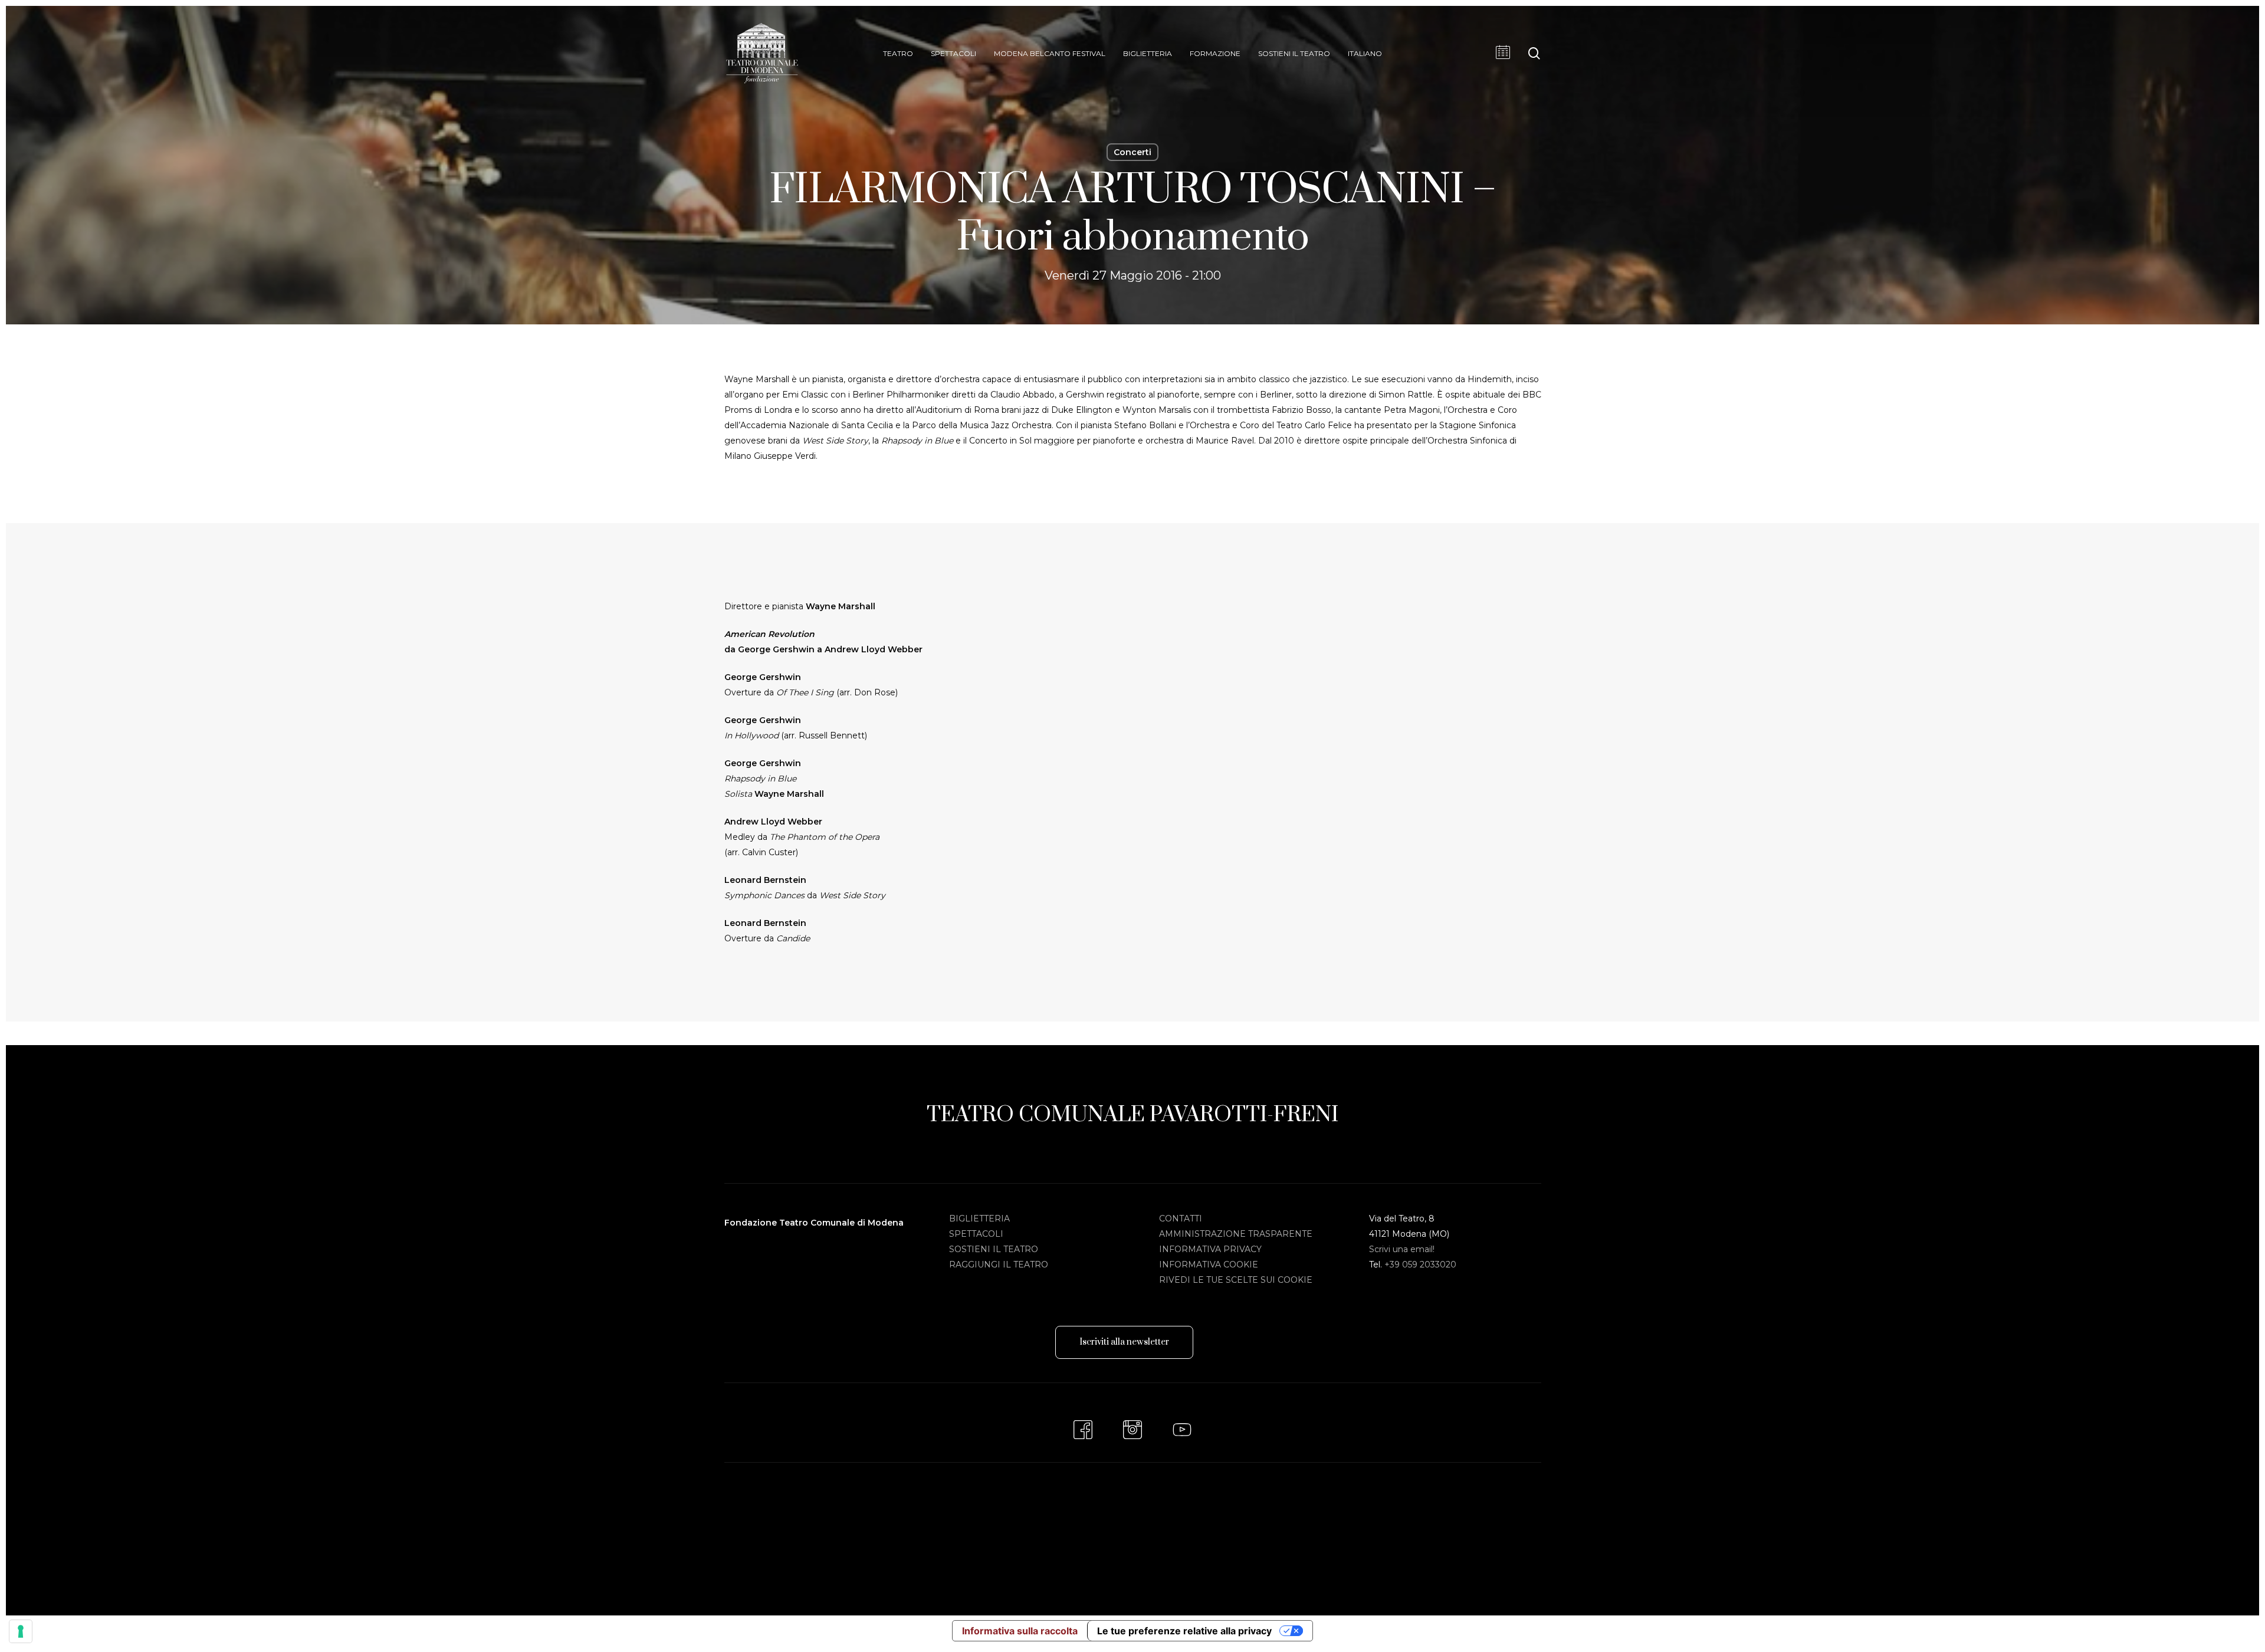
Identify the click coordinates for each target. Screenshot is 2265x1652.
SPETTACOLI (976, 1234)
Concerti (1132, 152)
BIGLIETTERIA (979, 1219)
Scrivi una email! (1402, 1249)
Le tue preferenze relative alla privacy (1184, 1631)
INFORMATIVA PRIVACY (1210, 1249)
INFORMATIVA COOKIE (1209, 1265)
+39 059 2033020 (1420, 1265)
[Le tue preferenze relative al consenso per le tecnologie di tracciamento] (21, 1631)
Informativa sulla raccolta (1020, 1631)
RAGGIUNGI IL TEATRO (999, 1265)
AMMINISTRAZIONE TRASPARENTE (1236, 1234)
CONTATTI (1181, 1219)
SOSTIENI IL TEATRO (994, 1249)
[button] (1124, 1342)
